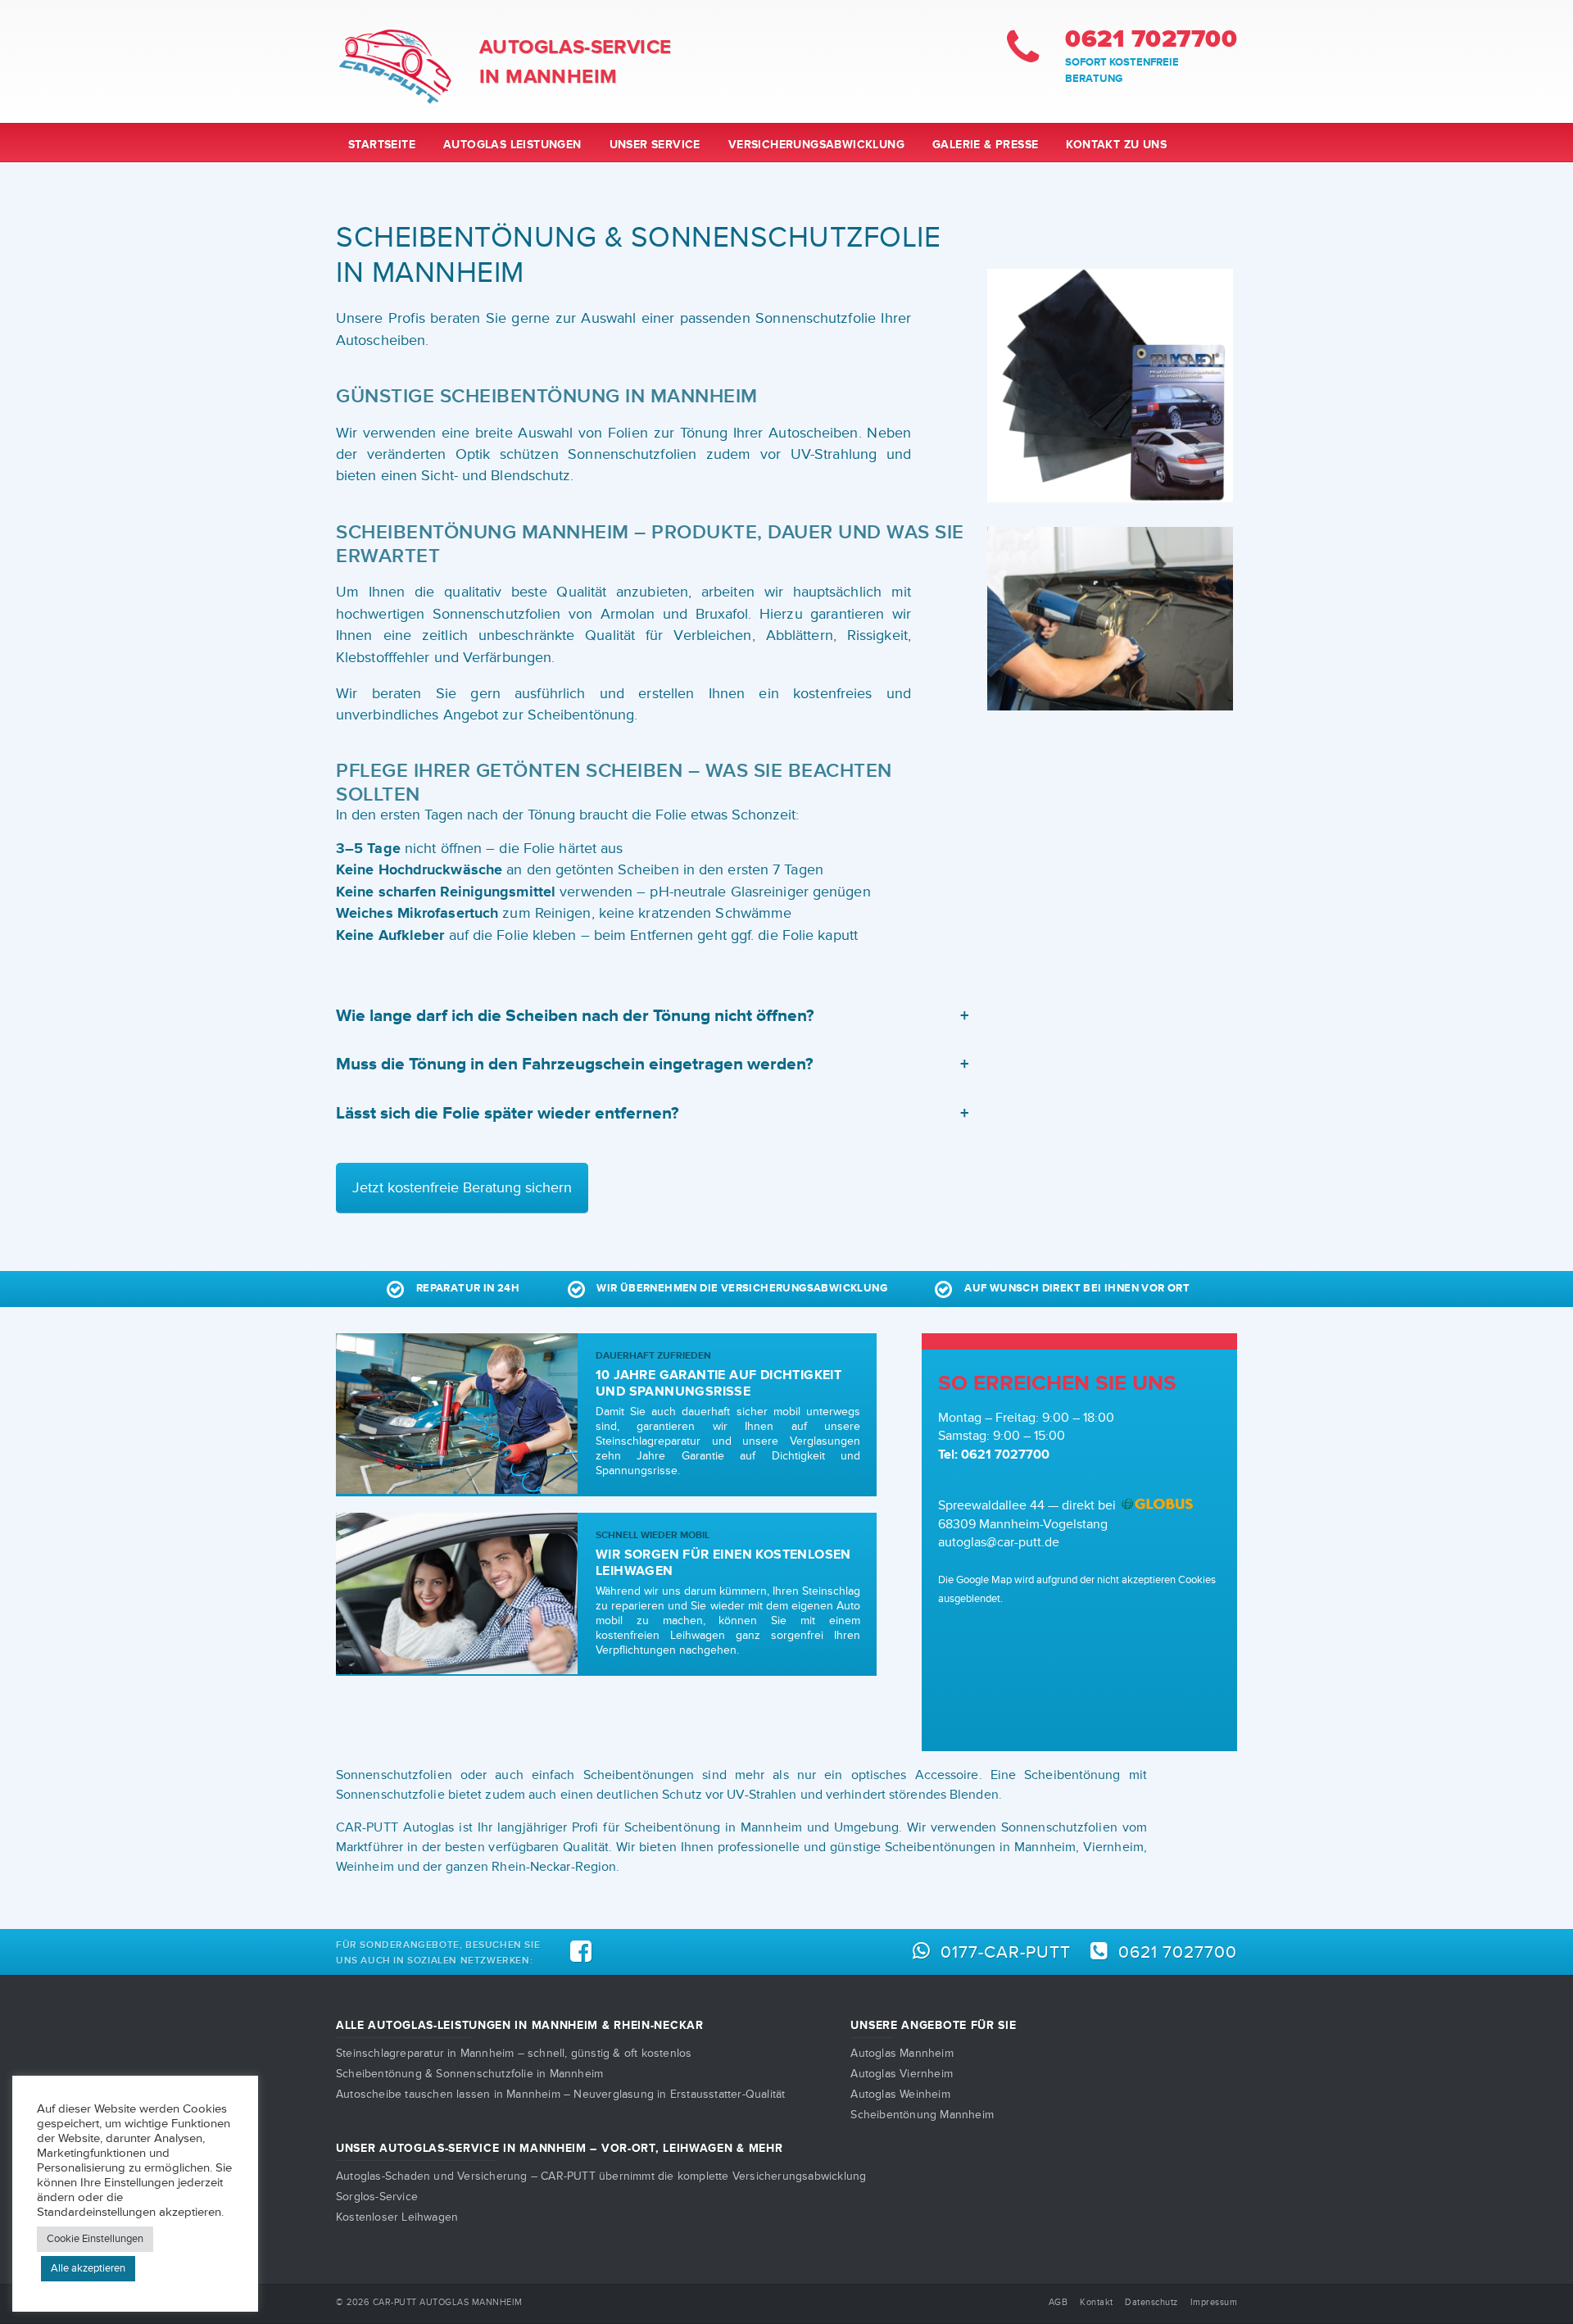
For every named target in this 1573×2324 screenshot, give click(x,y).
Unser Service (655, 145)
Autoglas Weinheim (900, 2094)
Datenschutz (1151, 2302)
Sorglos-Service (377, 2197)
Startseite (382, 145)
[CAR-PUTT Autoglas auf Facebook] (581, 1952)
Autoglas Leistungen (512, 145)
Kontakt (1097, 2302)
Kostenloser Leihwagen (397, 2217)
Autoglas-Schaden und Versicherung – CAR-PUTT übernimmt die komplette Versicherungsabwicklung (601, 2176)
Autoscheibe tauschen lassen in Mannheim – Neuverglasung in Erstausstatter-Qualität (560, 2094)
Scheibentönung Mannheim (922, 2115)
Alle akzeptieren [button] (88, 2268)
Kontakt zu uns (1116, 145)
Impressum (1214, 2302)
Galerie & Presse (985, 145)
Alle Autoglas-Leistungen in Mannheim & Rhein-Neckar (520, 2025)
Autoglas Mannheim (902, 2053)
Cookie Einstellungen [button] (95, 2239)
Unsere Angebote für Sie (933, 2025)
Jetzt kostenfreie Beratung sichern (462, 1188)
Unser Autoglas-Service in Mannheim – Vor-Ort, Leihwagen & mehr (559, 2148)
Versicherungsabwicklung (816, 145)
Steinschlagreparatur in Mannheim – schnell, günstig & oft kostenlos (514, 2053)
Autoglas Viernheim (902, 2074)
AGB (1058, 2302)
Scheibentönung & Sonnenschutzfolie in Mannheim (469, 2074)
